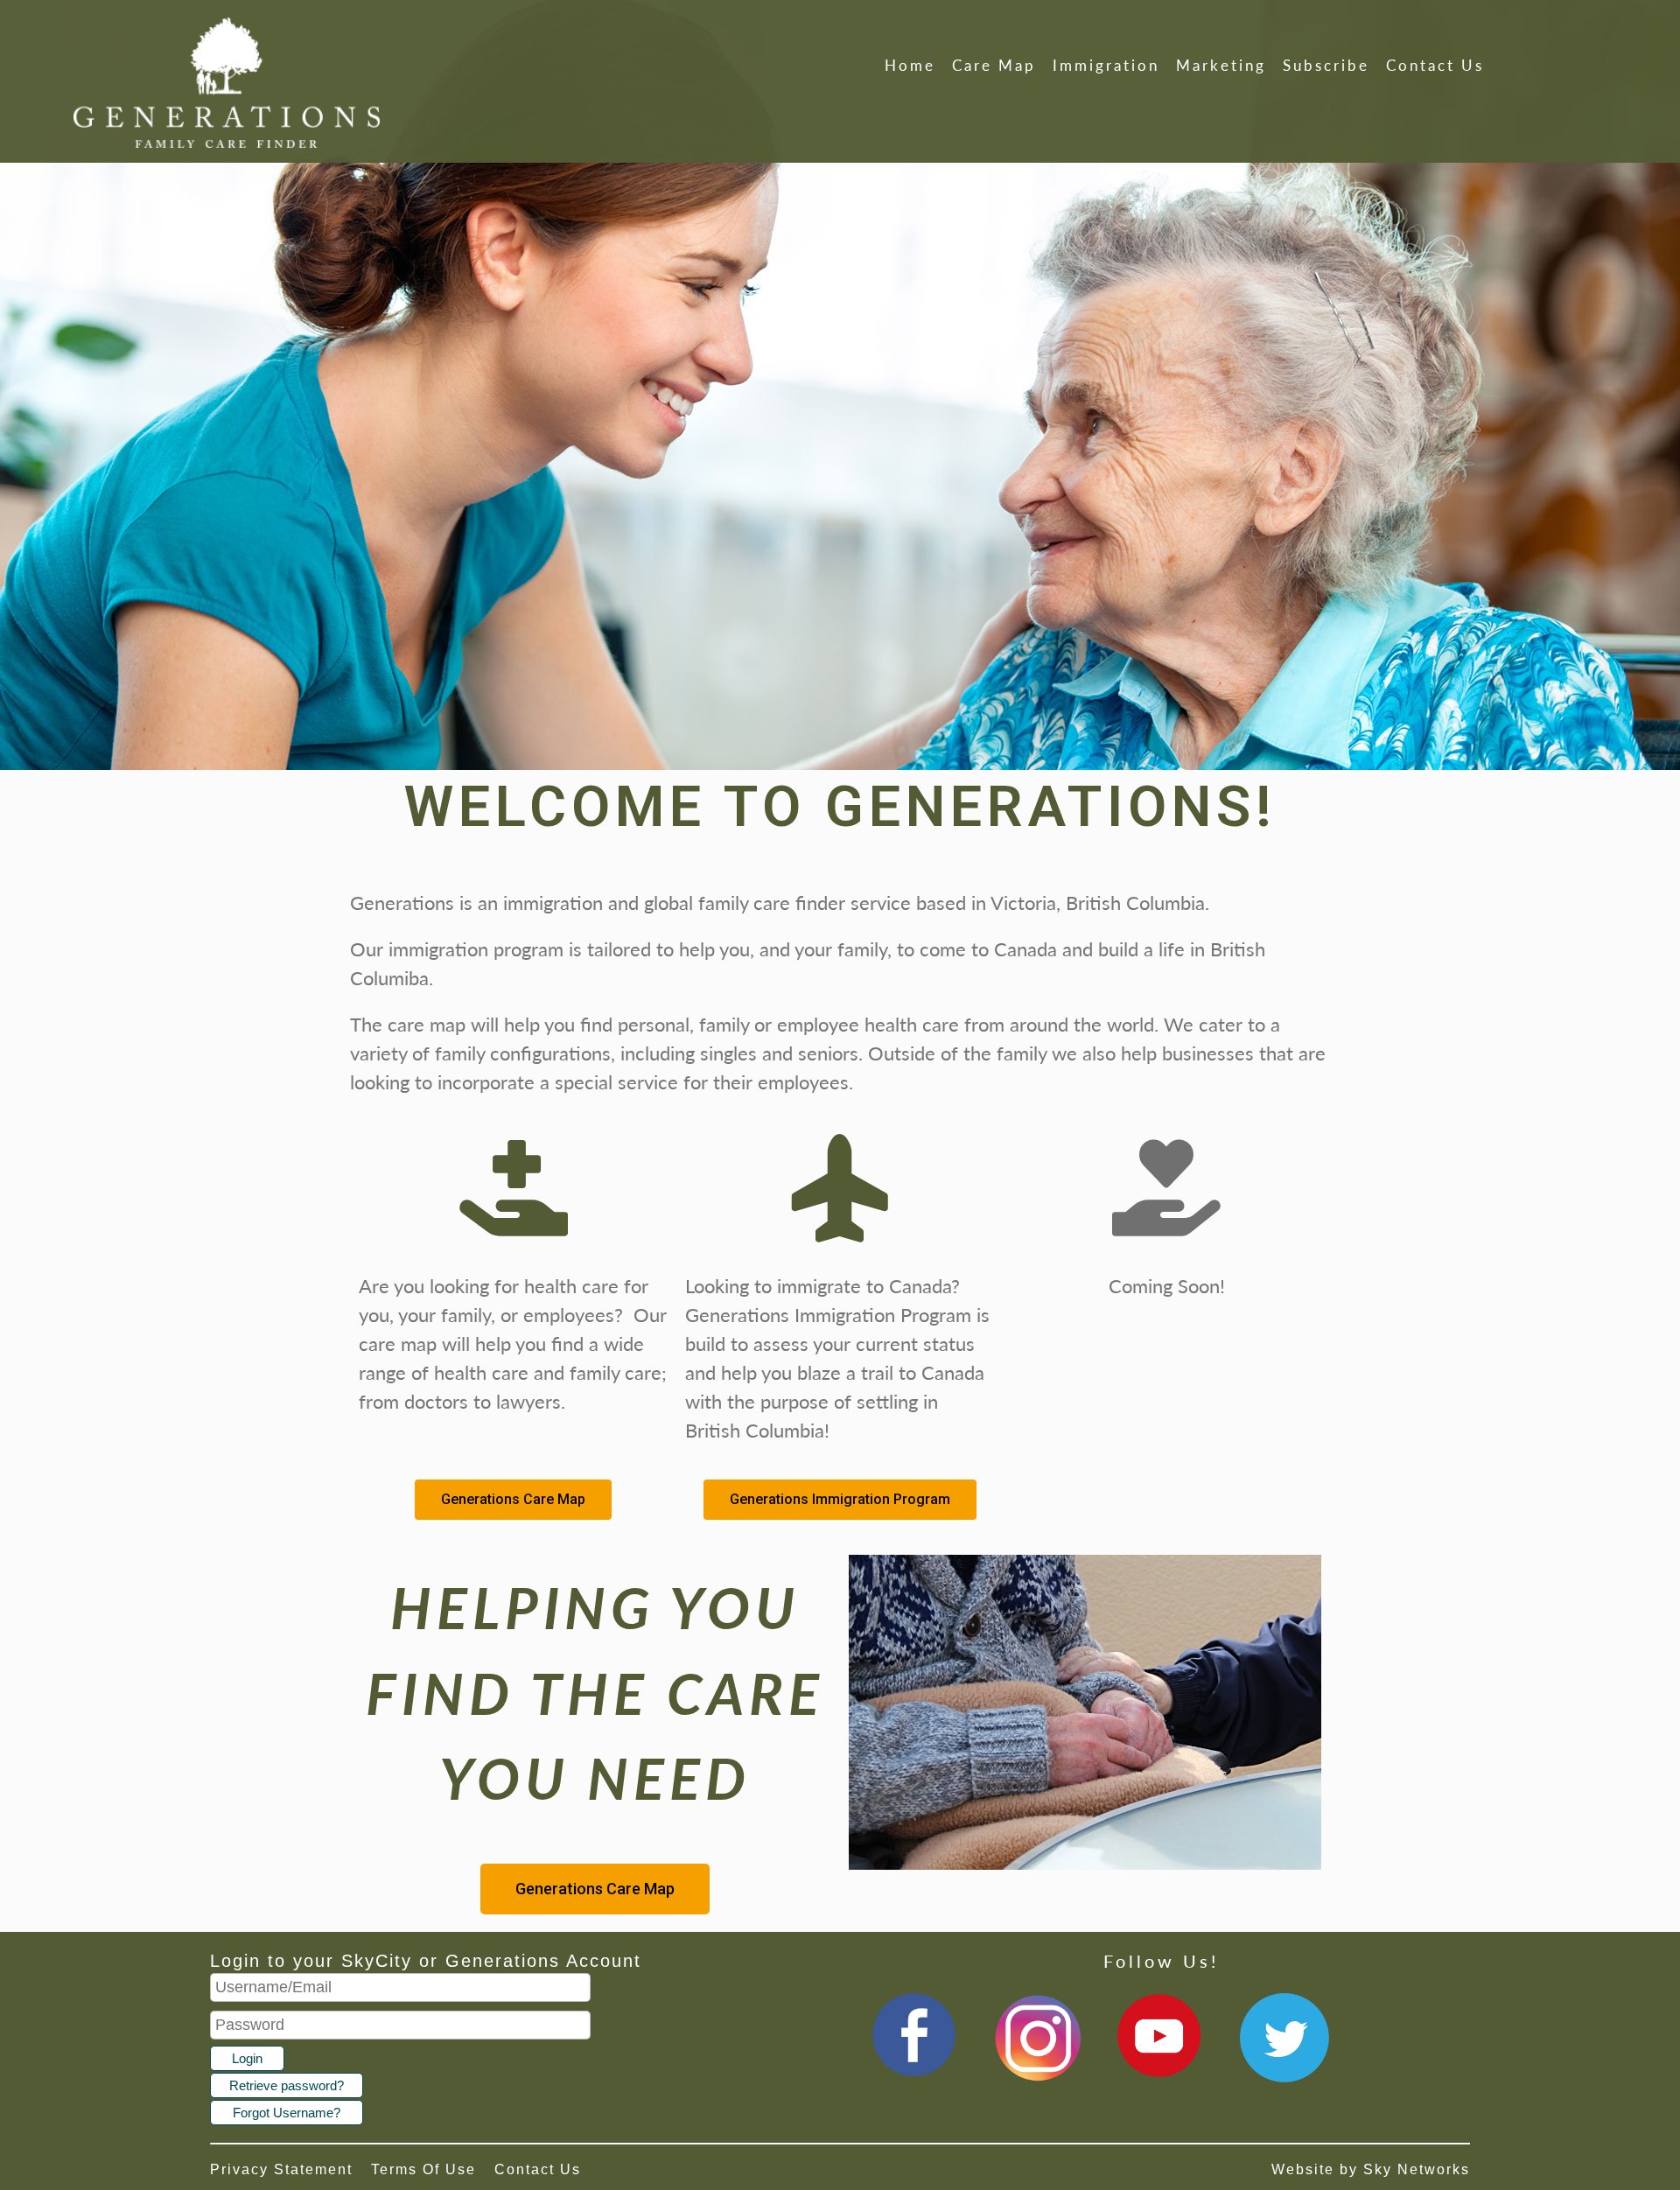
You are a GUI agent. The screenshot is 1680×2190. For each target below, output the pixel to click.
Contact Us (1435, 65)
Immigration (1106, 65)
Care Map (994, 65)
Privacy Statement (281, 2169)
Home (910, 65)
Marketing (1221, 65)
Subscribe (1326, 65)
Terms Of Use (423, 2169)
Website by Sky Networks (1371, 2169)
